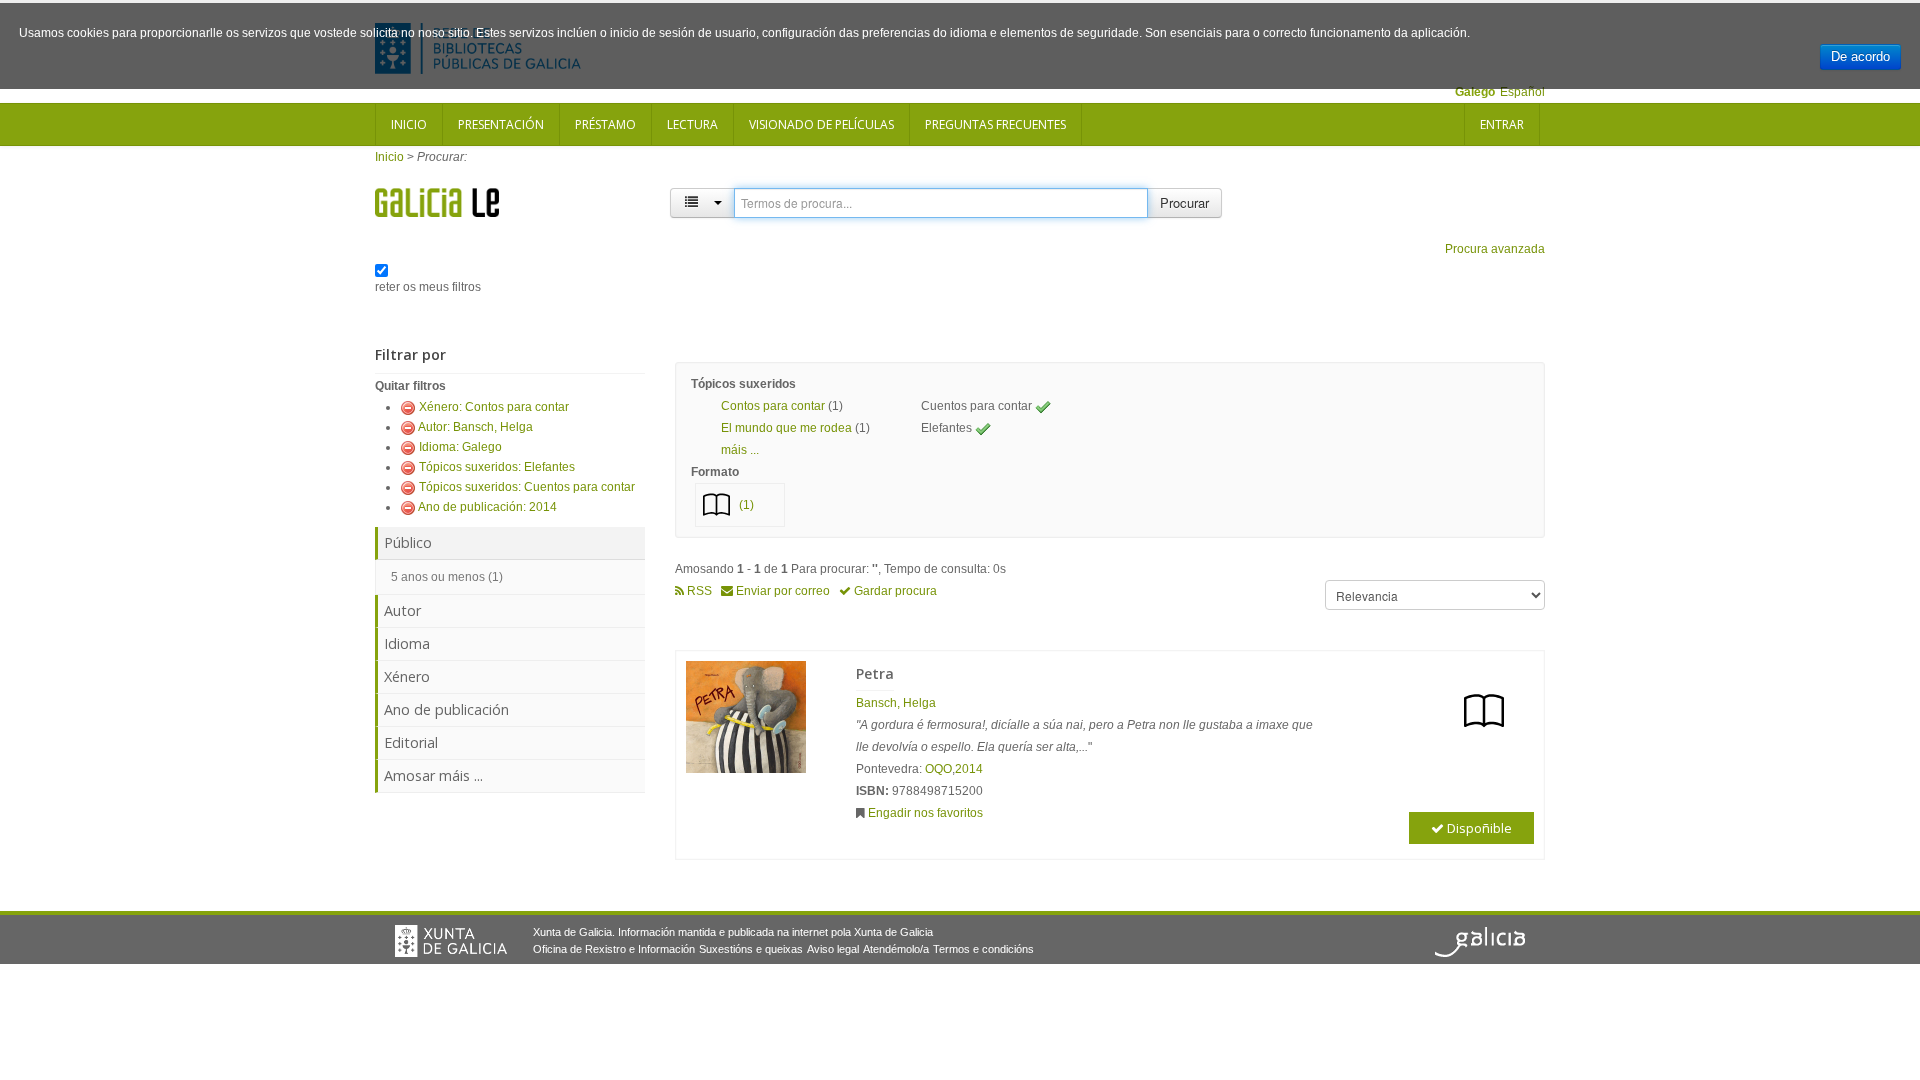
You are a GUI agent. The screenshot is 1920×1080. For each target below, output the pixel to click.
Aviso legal (833, 949)
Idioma (407, 643)
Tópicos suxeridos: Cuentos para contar (527, 487)
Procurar (1184, 202)
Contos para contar (773, 406)
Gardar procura (894, 591)
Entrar (1502, 124)
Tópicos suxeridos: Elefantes (497, 467)
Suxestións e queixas (751, 949)
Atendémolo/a (896, 949)
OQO (938, 769)
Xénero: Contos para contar (494, 407)
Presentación (501, 124)
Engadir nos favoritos (925, 813)
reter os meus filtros (428, 287)
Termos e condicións (983, 949)
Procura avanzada (1495, 249)
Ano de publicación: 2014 (487, 507)
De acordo (1860, 56)
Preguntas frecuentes (995, 124)
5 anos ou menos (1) (447, 577)
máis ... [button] (740, 450)
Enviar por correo (781, 591)
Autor (402, 610)
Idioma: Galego (460, 447)
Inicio (409, 124)
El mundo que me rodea (786, 428)
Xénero (407, 676)
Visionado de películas (821, 124)
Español (1522, 92)
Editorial (411, 742)
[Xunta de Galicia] (451, 941)
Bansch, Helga (896, 703)
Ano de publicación (446, 709)
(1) (746, 505)
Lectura (692, 124)
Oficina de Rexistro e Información (614, 949)
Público (408, 542)
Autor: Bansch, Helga (475, 427)
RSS (698, 591)
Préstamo (605, 124)
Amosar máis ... (433, 775)
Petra (875, 673)
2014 (969, 769)
